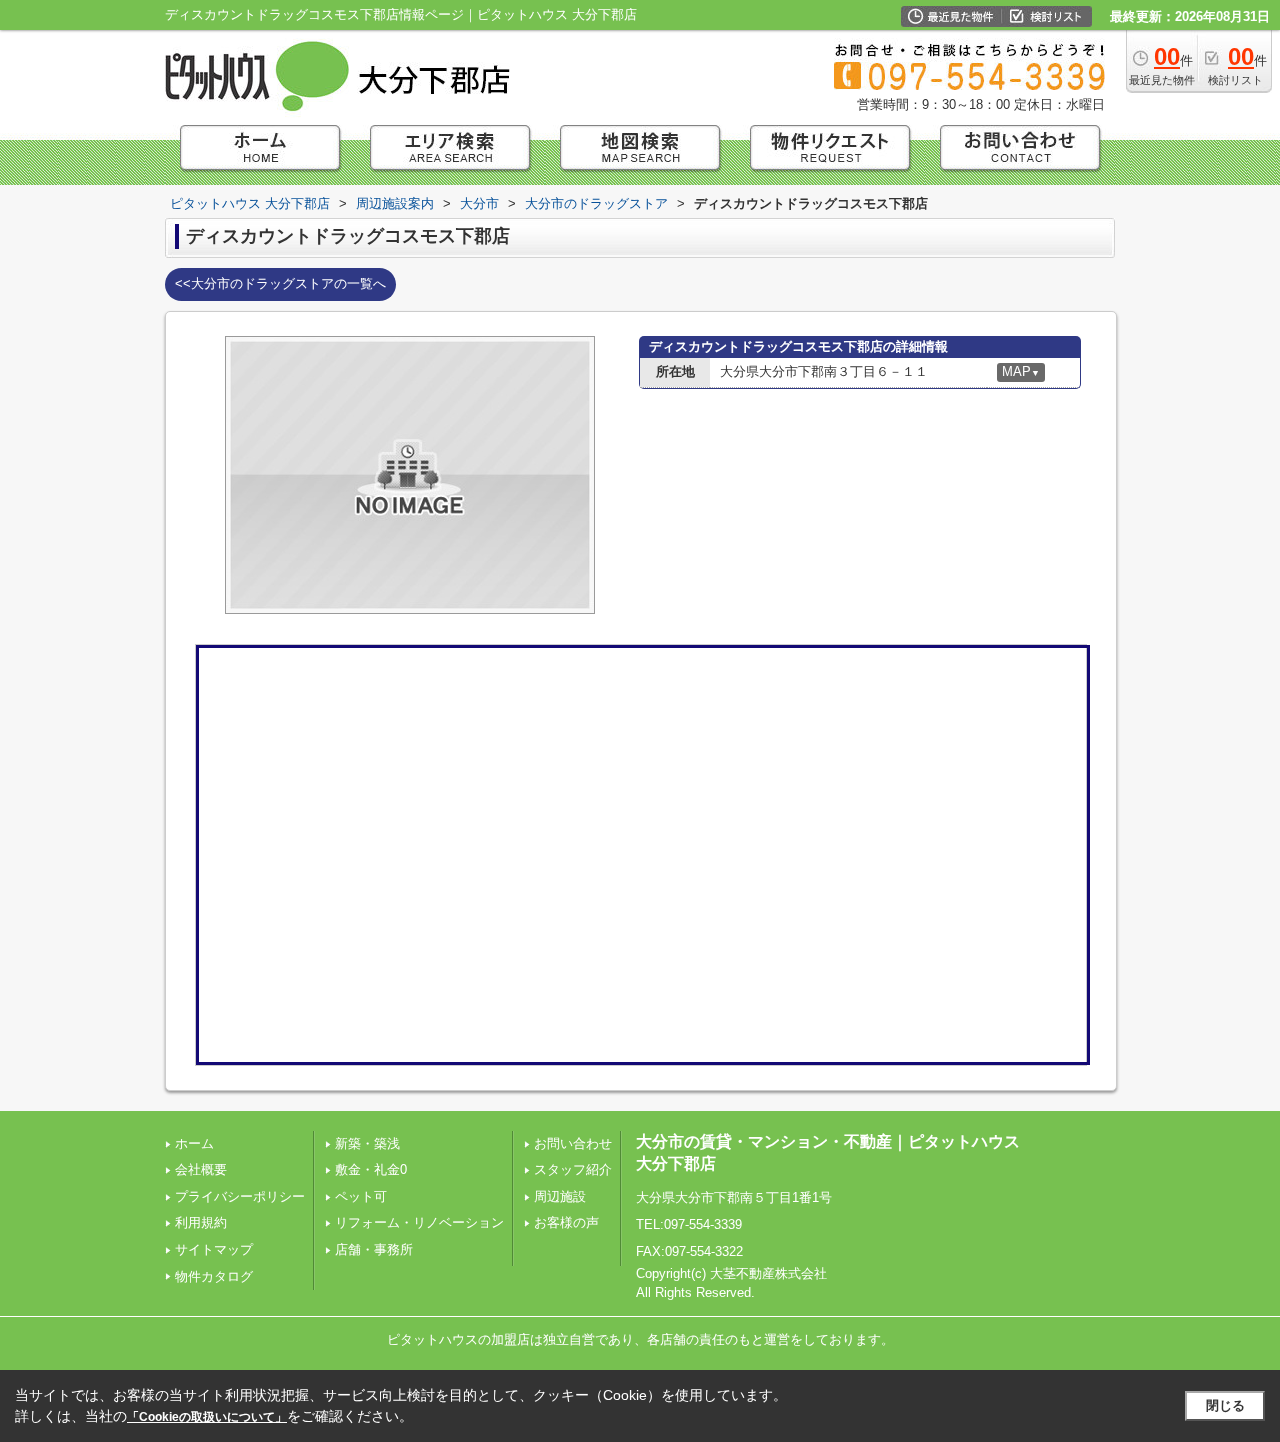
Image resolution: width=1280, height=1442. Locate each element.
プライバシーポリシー (240, 1196)
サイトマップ (214, 1249)
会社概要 (201, 1169)
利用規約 (201, 1222)
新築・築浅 (367, 1143)
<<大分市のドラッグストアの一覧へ (280, 283)
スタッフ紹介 (573, 1169)
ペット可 (361, 1196)
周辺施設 (560, 1196)
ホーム (194, 1143)
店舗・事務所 (374, 1249)
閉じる (1225, 1405)
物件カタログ (214, 1276)
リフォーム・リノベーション (419, 1222)
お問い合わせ (573, 1143)
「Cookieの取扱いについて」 (207, 1417)
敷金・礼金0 (371, 1169)
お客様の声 (566, 1222)
